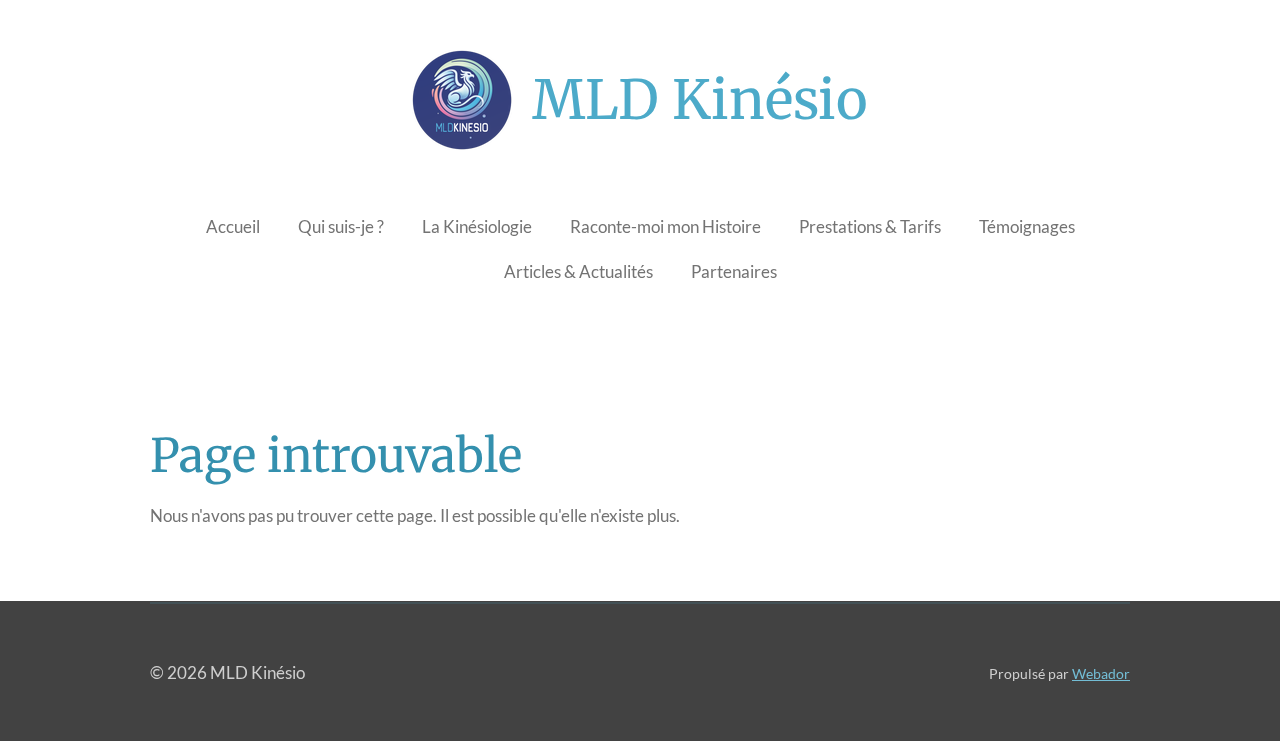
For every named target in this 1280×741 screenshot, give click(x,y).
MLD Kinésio (700, 100)
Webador (1101, 673)
